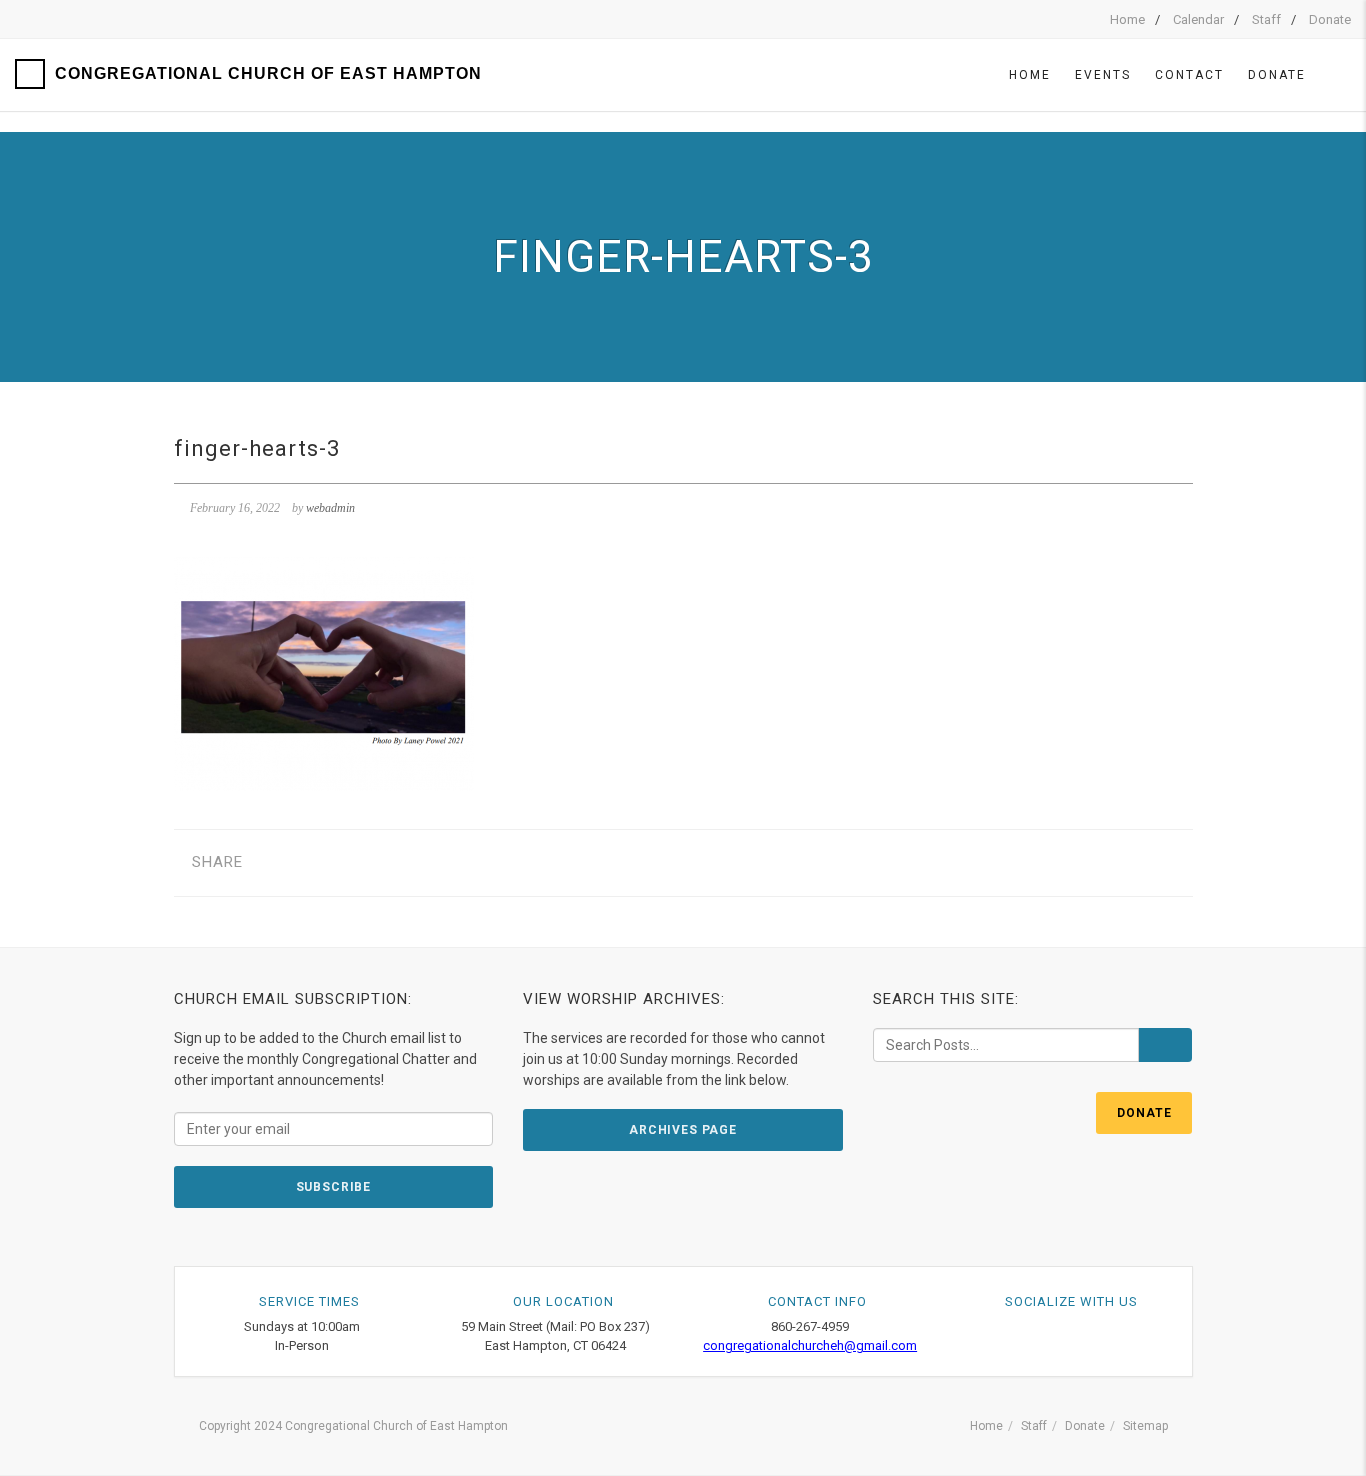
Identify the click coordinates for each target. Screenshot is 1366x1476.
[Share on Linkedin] (397, 862)
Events (1103, 75)
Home (1127, 19)
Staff (1266, 19)
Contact (1189, 75)
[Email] (428, 862)
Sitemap (1145, 1426)
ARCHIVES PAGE (683, 1130)
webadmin (330, 508)
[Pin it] (366, 862)
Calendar (1198, 19)
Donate (1330, 19)
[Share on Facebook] (273, 862)
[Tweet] (304, 862)
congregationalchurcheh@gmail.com (810, 1345)
